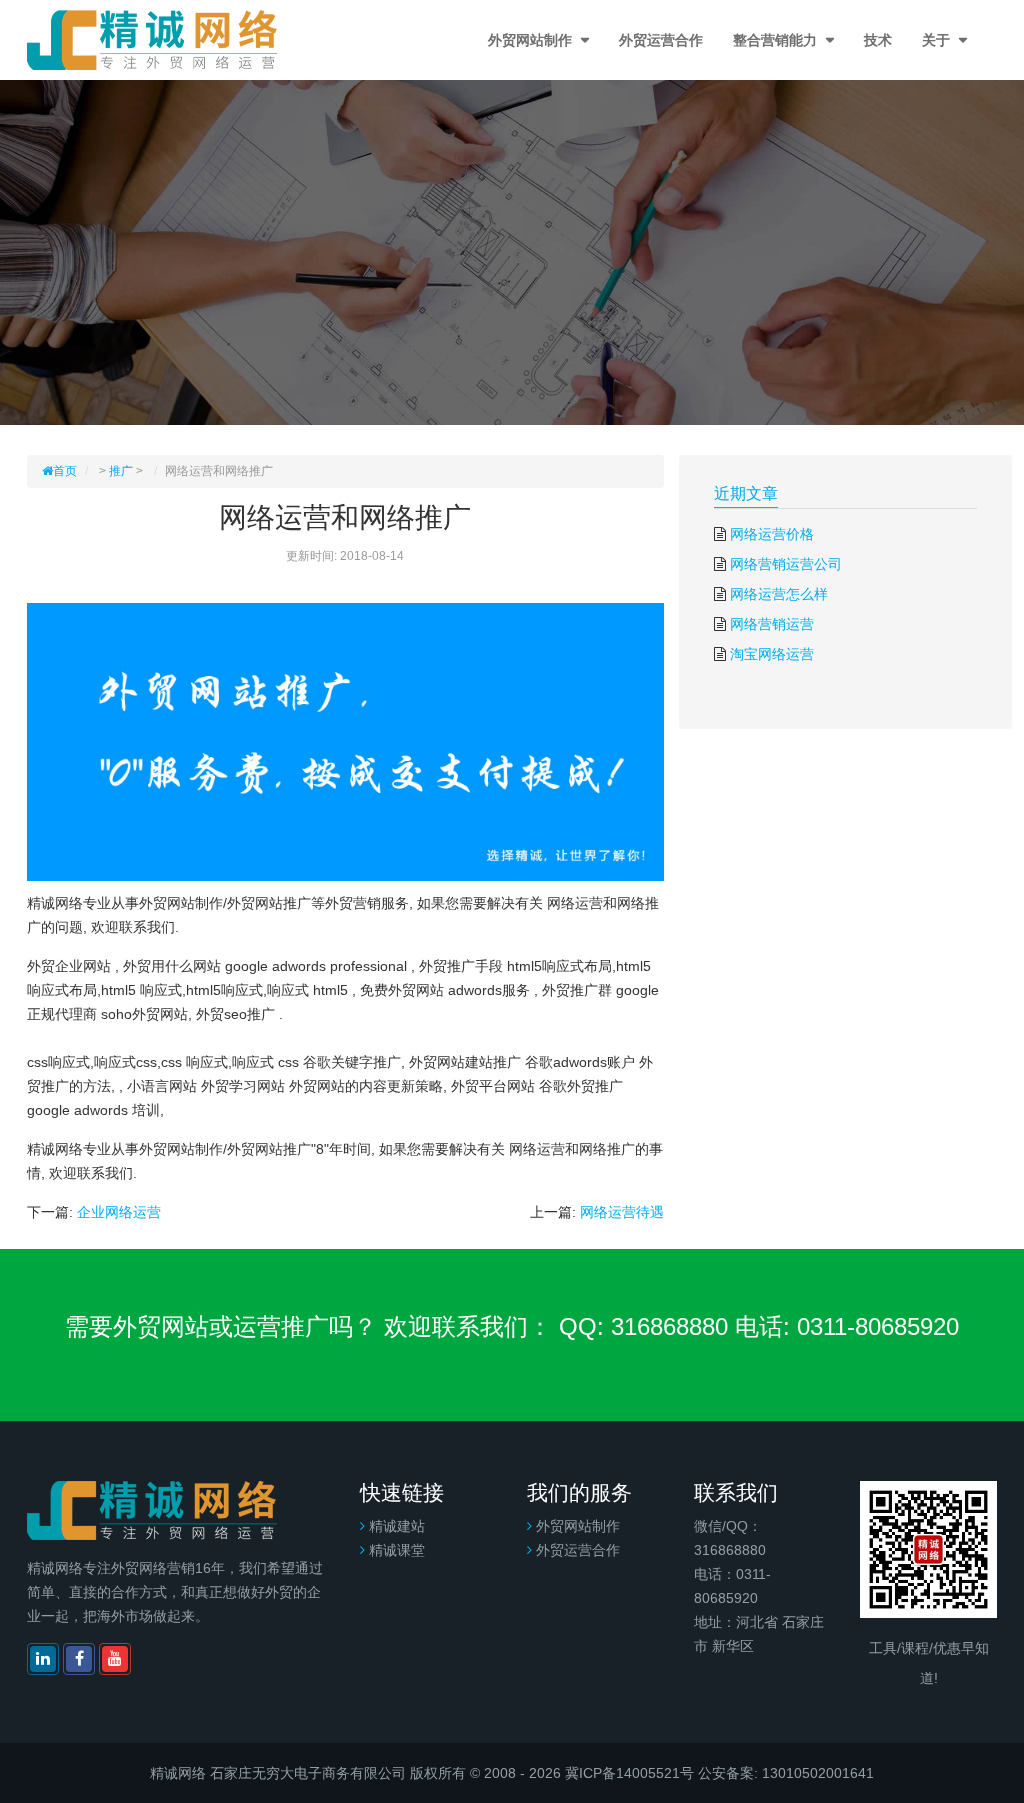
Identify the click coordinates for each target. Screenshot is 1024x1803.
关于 (938, 40)
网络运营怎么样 (779, 594)
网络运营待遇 (622, 1212)
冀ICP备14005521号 (629, 1773)
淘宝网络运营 (772, 654)
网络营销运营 (772, 624)
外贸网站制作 (532, 40)
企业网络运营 (119, 1212)
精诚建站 (397, 1526)
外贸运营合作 (661, 40)
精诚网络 (178, 1773)
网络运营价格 (772, 534)
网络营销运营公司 (786, 564)
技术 (878, 40)
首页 (65, 471)
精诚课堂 (397, 1550)
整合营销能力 (777, 40)
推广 (121, 471)
